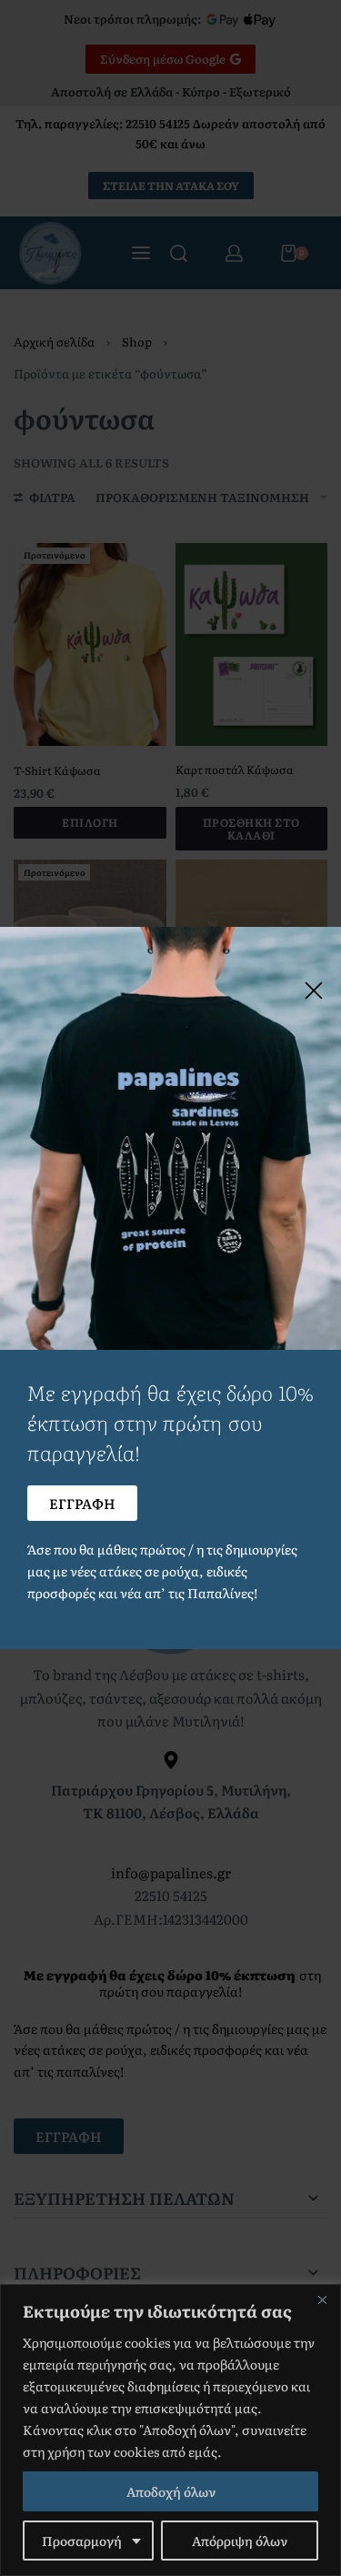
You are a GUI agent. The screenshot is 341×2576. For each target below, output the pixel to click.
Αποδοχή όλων (171, 2491)
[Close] (322, 2299)
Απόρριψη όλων (240, 2541)
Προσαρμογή (82, 2541)
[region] (170, 2430)
